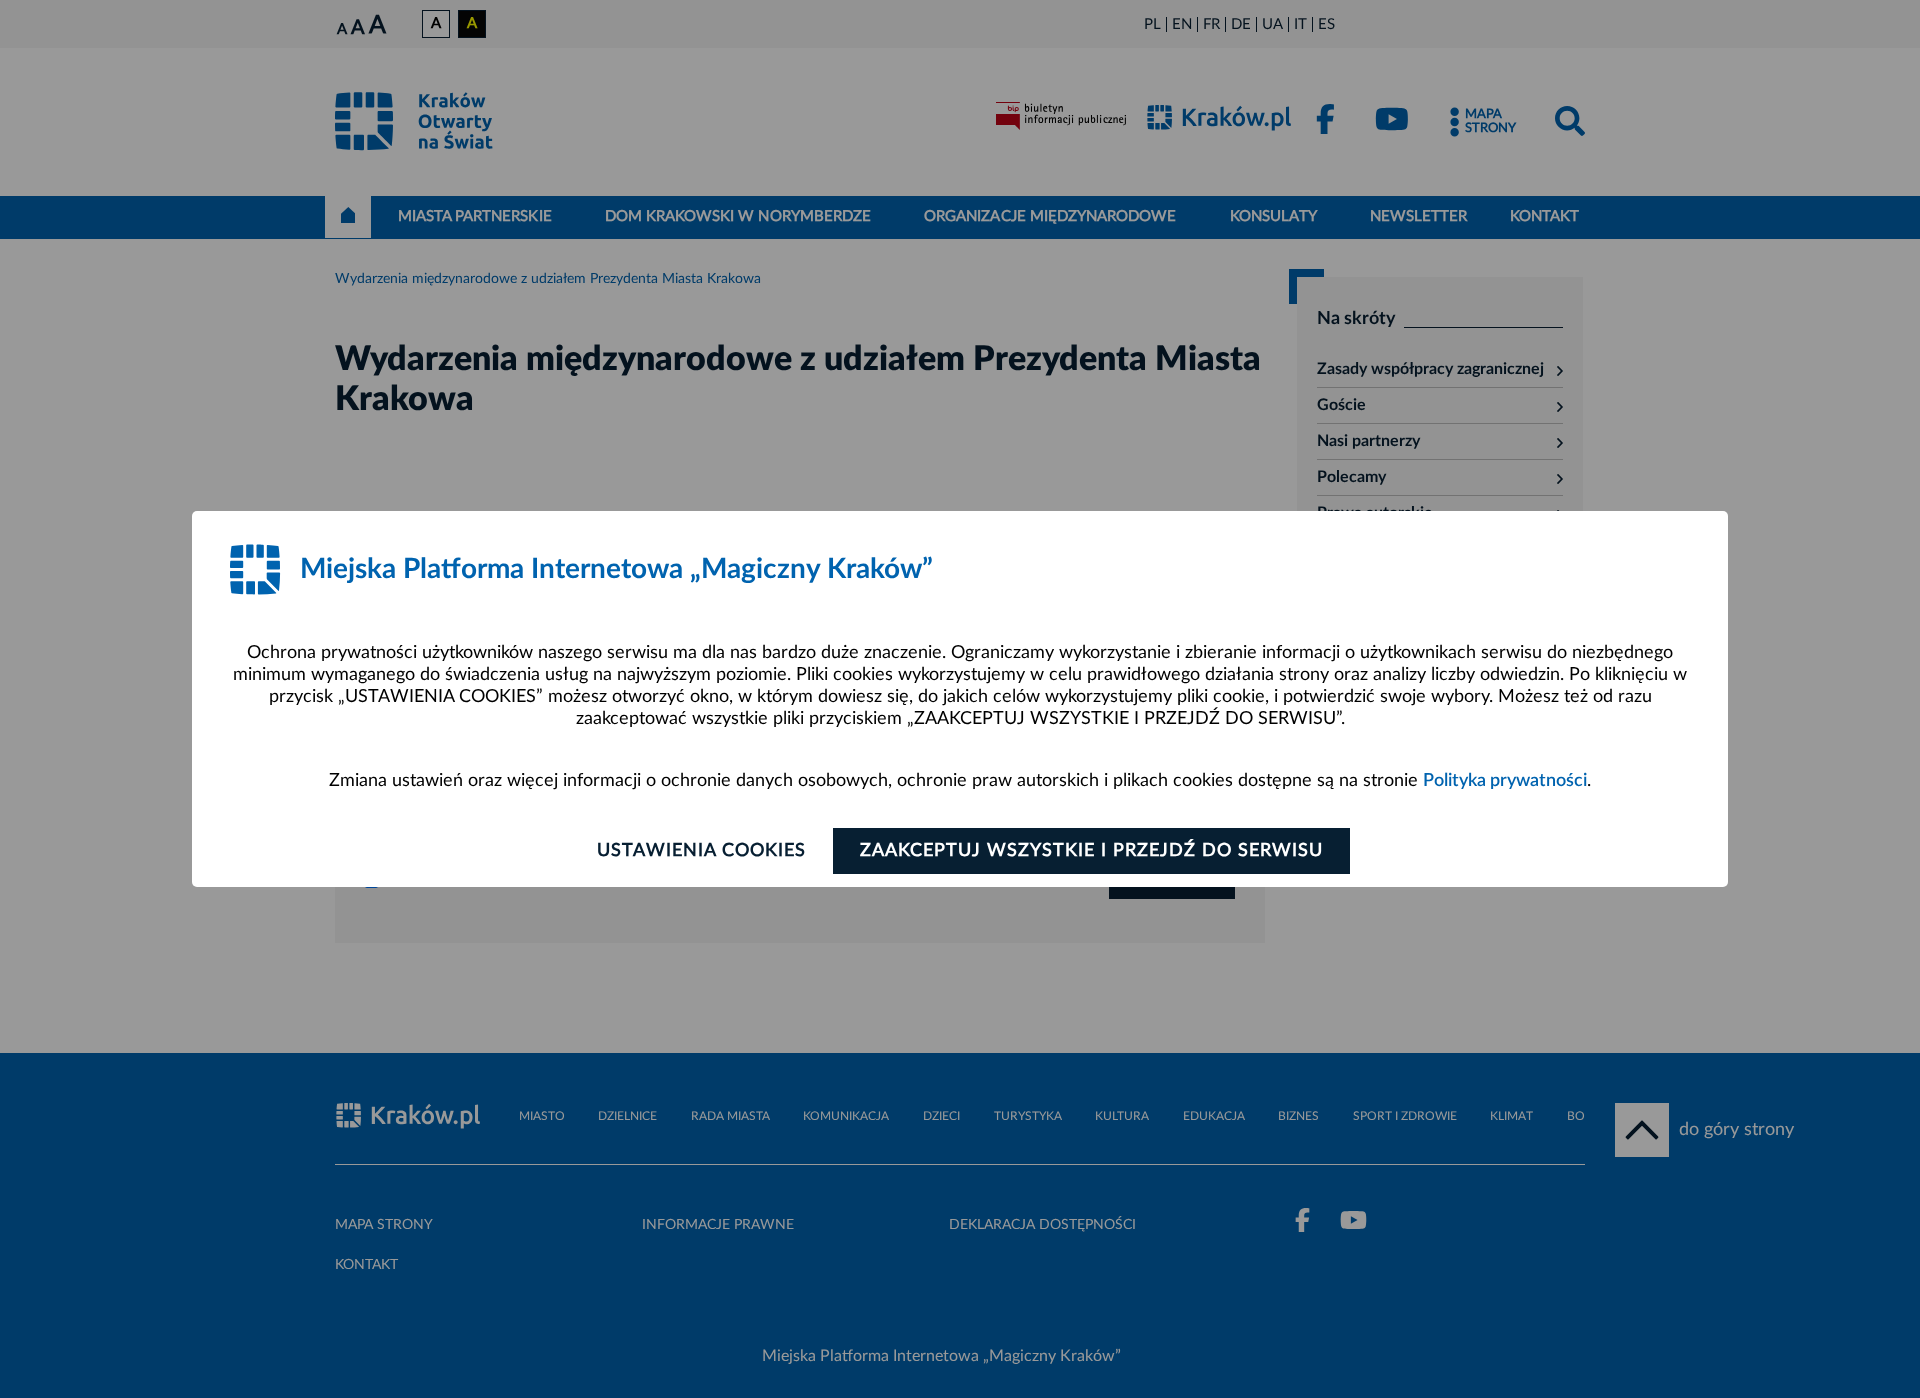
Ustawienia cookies (701, 851)
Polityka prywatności (1505, 781)
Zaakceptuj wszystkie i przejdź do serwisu (1091, 851)
